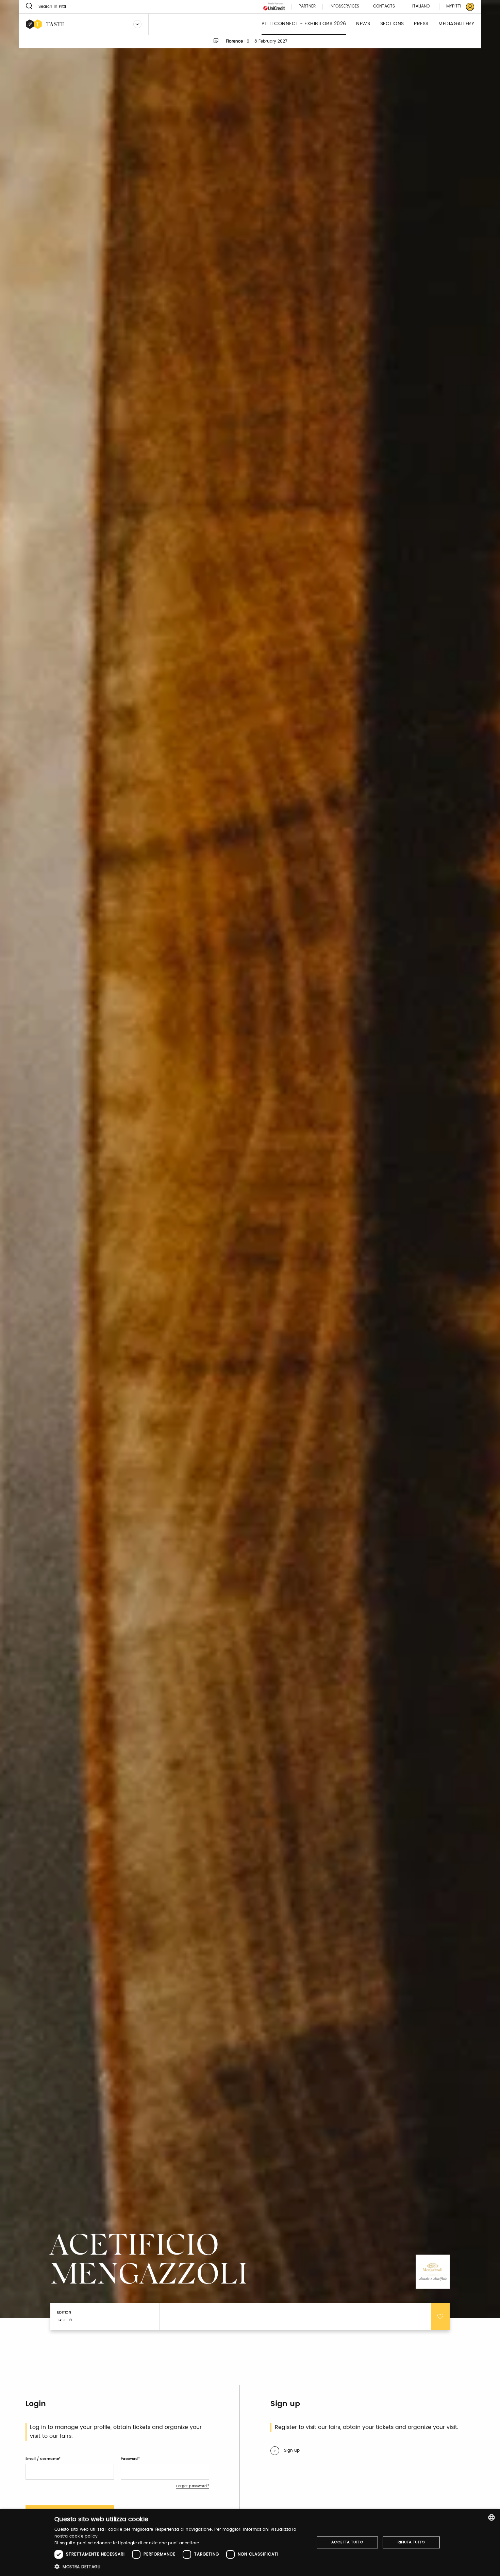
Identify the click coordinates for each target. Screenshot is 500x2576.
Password (129, 2459)
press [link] (421, 24)
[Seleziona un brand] (137, 24)
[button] (180, 2567)
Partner (307, 7)
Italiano (421, 6)
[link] (456, 7)
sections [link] (392, 24)
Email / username (42, 2459)
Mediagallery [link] (456, 24)
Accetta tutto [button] (347, 2542)
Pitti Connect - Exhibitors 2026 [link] (304, 24)
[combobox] (491, 2517)
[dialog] (250, 2542)
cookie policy (84, 2536)
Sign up (292, 2451)
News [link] (363, 24)
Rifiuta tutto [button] (411, 2542)
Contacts (384, 7)
